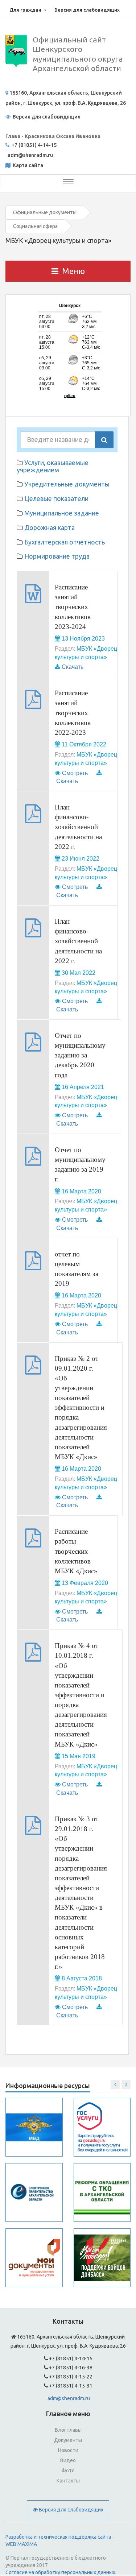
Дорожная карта (50, 527)
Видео (68, 2460)
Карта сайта (27, 165)
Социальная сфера (35, 226)
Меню (73, 271)
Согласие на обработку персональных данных (60, 2572)
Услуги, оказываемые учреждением (53, 466)
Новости (68, 2450)
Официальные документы (45, 212)
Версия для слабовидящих (87, 10)
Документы (68, 2440)
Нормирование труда (57, 556)
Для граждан (25, 10)
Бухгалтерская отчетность (65, 542)
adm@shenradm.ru (69, 2398)
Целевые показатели (56, 498)
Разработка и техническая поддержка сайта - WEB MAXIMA (60, 2540)
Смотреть (75, 773)
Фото (68, 2471)
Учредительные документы (67, 484)
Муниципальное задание (62, 513)
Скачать (73, 667)
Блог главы (68, 2430)
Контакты (68, 2481)
